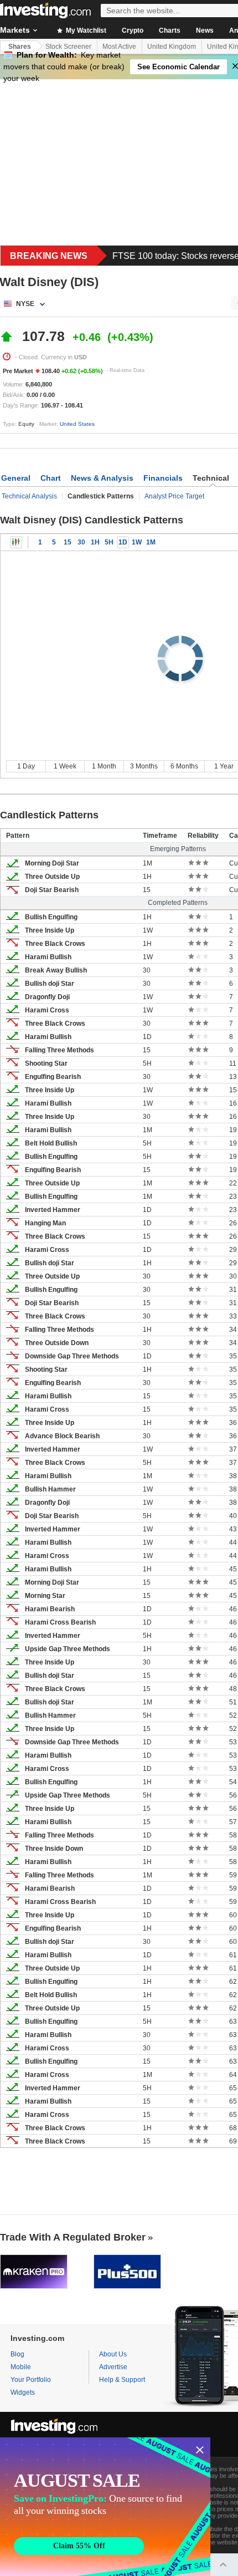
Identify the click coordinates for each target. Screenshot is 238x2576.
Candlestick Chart (16, 542)
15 (68, 542)
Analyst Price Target (174, 496)
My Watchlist (85, 30)
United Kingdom (172, 47)
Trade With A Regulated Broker (73, 2237)
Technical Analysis (29, 496)
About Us (113, 2354)
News (205, 30)
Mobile (21, 2367)
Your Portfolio (31, 2380)
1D (123, 542)
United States (77, 424)
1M (151, 542)
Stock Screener (68, 47)
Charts (170, 30)
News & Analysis (102, 478)
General (16, 478)
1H (95, 542)
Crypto (133, 30)
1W (137, 542)
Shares (20, 47)
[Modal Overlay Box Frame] (105, 2507)
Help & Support (122, 2380)
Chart (51, 478)
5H (109, 542)
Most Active (119, 47)
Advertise (113, 2367)
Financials (163, 478)
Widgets (23, 2392)
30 (81, 542)
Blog (17, 2354)
